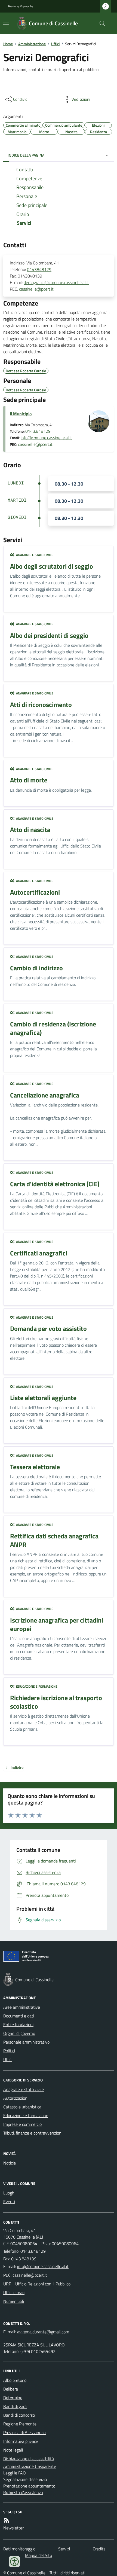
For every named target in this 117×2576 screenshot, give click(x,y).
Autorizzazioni (16, 2098)
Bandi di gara (15, 2406)
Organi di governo (19, 2033)
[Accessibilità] (14, 2562)
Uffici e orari (14, 2293)
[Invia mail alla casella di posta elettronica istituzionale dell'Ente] (43, 2266)
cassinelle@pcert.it (36, 289)
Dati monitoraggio (19, 2549)
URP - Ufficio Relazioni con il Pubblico (37, 2284)
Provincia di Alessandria (24, 2432)
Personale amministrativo (26, 2042)
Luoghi (9, 2193)
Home (8, 44)
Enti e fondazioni (18, 2025)
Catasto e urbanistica (22, 2107)
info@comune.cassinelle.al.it (46, 438)
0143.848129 (38, 431)
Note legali (13, 2450)
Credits (99, 2549)
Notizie (10, 2163)
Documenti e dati (19, 2016)
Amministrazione (32, 44)
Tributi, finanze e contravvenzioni (33, 2133)
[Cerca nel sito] (100, 23)
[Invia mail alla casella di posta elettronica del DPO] (43, 2332)
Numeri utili (14, 2301)
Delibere (11, 2389)
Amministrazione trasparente (30, 2466)
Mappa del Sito (39, 2555)
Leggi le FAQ (15, 2473)
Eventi (9, 2202)
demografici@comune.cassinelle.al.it (56, 282)
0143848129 (39, 269)
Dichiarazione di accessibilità (29, 2459)
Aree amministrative (22, 2007)
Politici (9, 2051)
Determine (13, 2398)
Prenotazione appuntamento (29, 2486)
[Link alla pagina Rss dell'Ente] (7, 2520)
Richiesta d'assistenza (23, 2492)
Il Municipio (21, 414)
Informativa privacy (21, 2441)
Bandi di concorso (19, 2415)
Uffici (55, 44)
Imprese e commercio (22, 2124)
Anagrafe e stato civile (24, 2089)
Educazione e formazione (26, 2115)
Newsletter (13, 2528)
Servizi (64, 2549)
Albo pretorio (15, 2380)
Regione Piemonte (21, 6)
